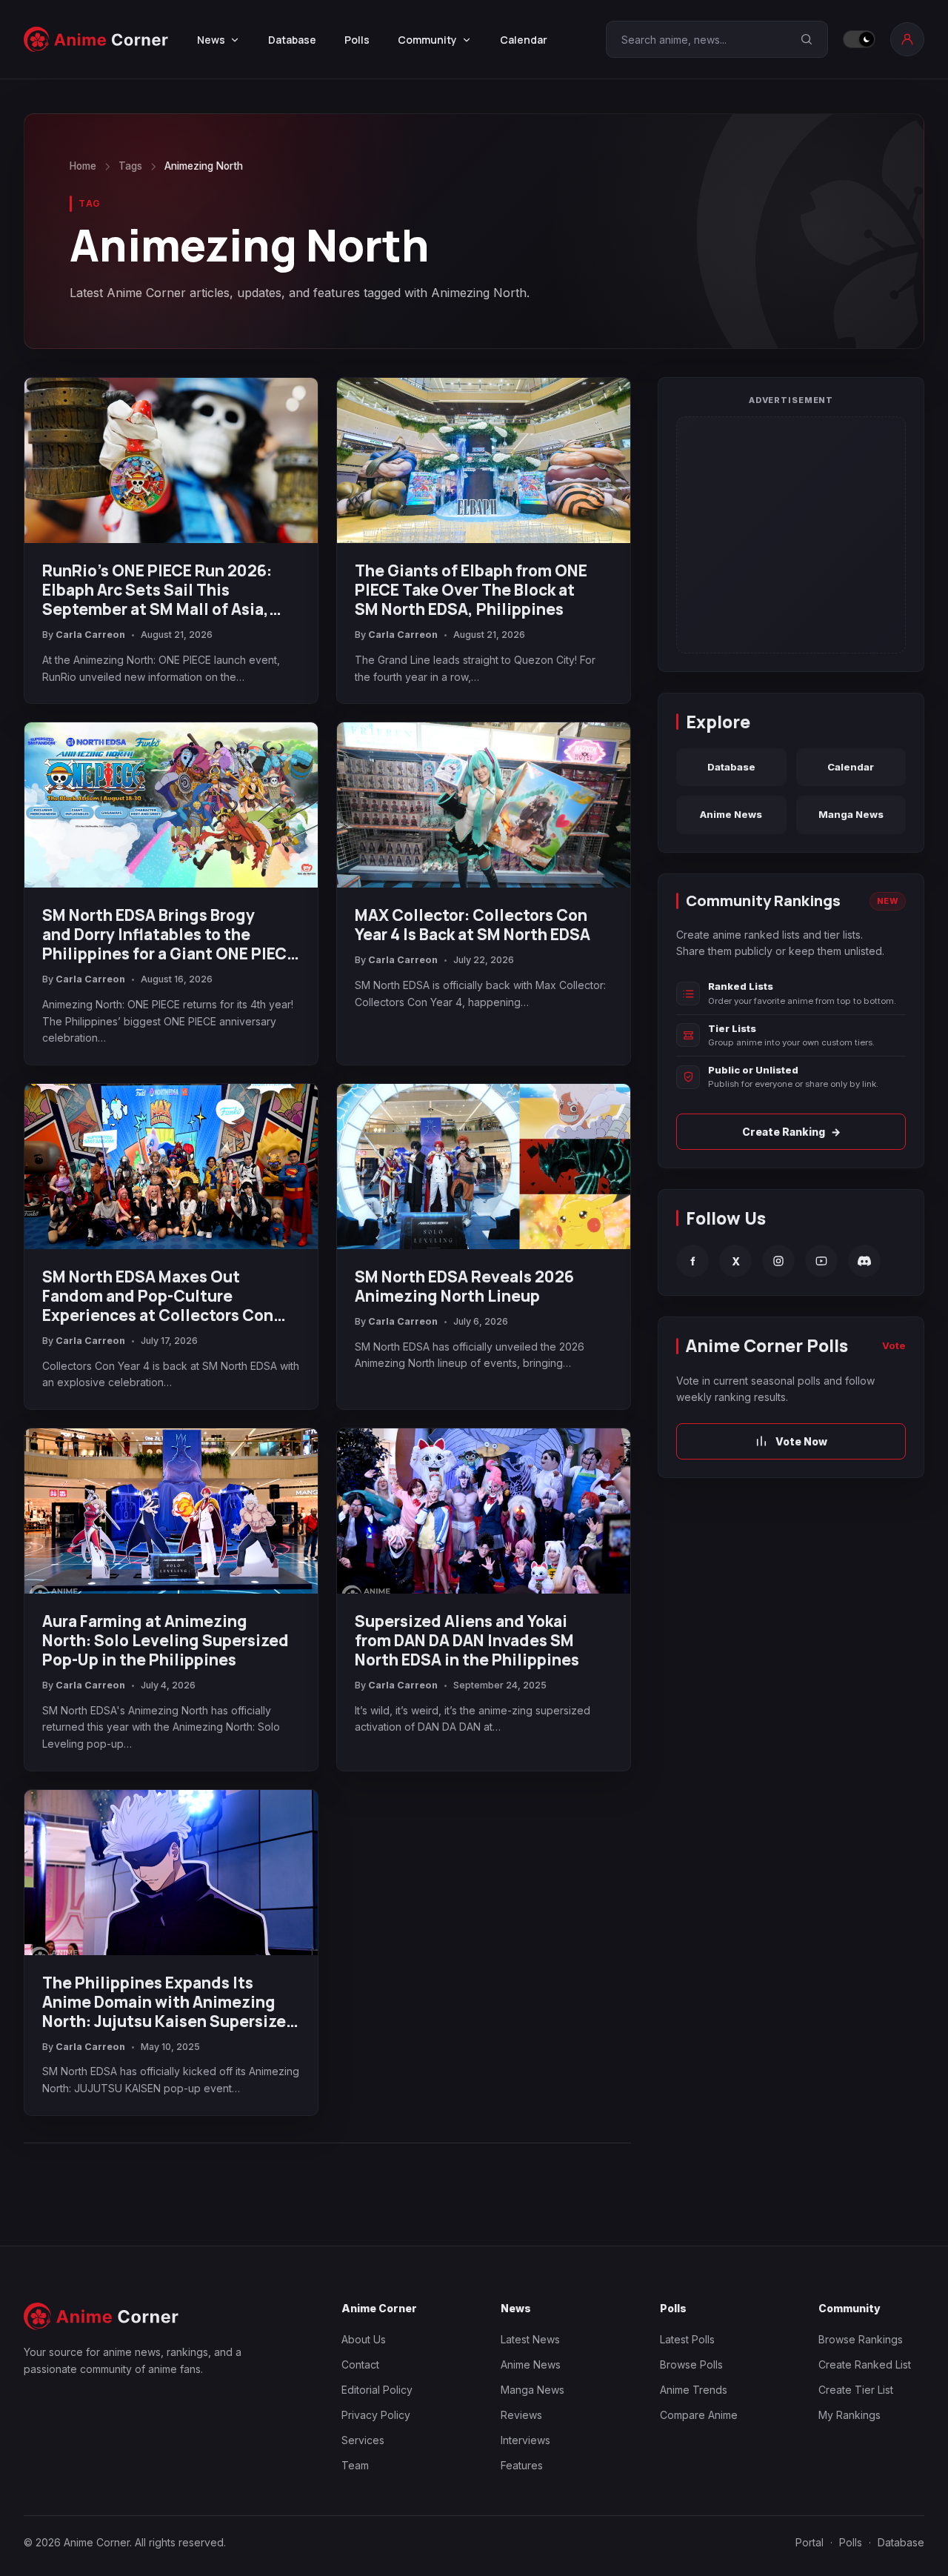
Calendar (524, 40)
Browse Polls (691, 2364)
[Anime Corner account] (907, 39)
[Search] (807, 39)
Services (363, 2440)
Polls (357, 40)
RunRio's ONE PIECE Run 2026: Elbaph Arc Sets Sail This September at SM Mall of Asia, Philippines (157, 590)
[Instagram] (778, 1261)
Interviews (525, 2440)
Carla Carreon (90, 635)
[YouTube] (821, 1261)
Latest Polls (687, 2339)
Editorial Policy (377, 2390)
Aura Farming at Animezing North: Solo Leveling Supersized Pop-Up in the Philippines (166, 1640)
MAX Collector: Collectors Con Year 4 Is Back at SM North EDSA (473, 925)
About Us (364, 2339)
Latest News (530, 2339)
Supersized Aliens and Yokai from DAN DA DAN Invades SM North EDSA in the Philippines (467, 1640)
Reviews (521, 2415)
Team (355, 2465)
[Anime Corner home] (96, 39)
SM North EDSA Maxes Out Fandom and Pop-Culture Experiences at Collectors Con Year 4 (158, 1296)
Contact (360, 2364)
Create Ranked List (865, 2364)
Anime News (731, 814)
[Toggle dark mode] (859, 39)
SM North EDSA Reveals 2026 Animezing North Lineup (464, 1286)
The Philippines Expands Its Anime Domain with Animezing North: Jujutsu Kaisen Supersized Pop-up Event (169, 2002)
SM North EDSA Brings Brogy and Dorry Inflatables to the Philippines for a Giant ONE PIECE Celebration (169, 934)
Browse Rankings (861, 2339)
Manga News (851, 814)
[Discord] (864, 1261)
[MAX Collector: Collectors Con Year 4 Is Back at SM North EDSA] (484, 805)
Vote (894, 1345)
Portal (810, 2542)
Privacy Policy (376, 2415)
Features (522, 2465)
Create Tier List (856, 2390)
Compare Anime (699, 2415)
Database (292, 40)
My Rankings (849, 2415)
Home (83, 166)
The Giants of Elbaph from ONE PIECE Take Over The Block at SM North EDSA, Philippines (471, 590)
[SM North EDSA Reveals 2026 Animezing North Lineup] (484, 1166)
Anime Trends (694, 2390)
